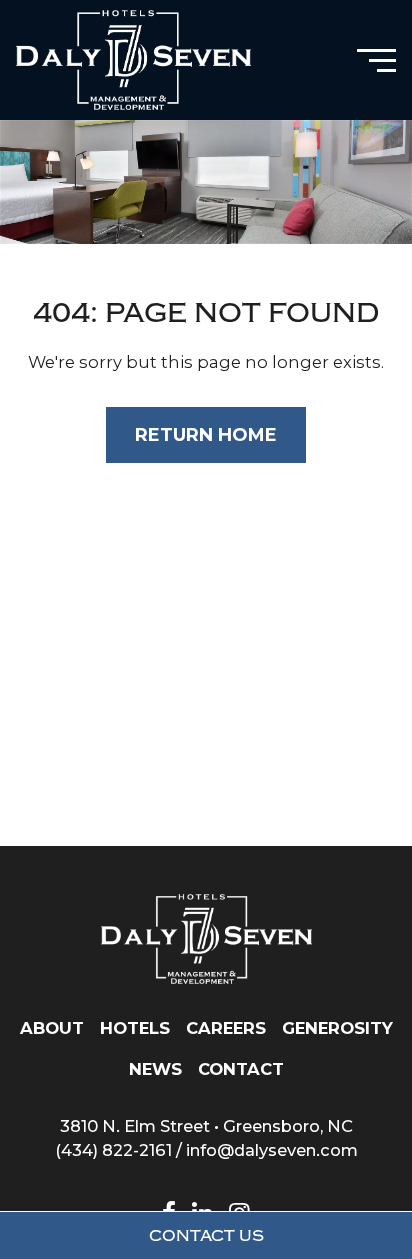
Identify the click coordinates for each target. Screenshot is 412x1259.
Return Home (206, 435)
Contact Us (206, 1236)
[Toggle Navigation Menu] (376, 60)
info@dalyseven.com (272, 1150)
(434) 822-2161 (113, 1150)
